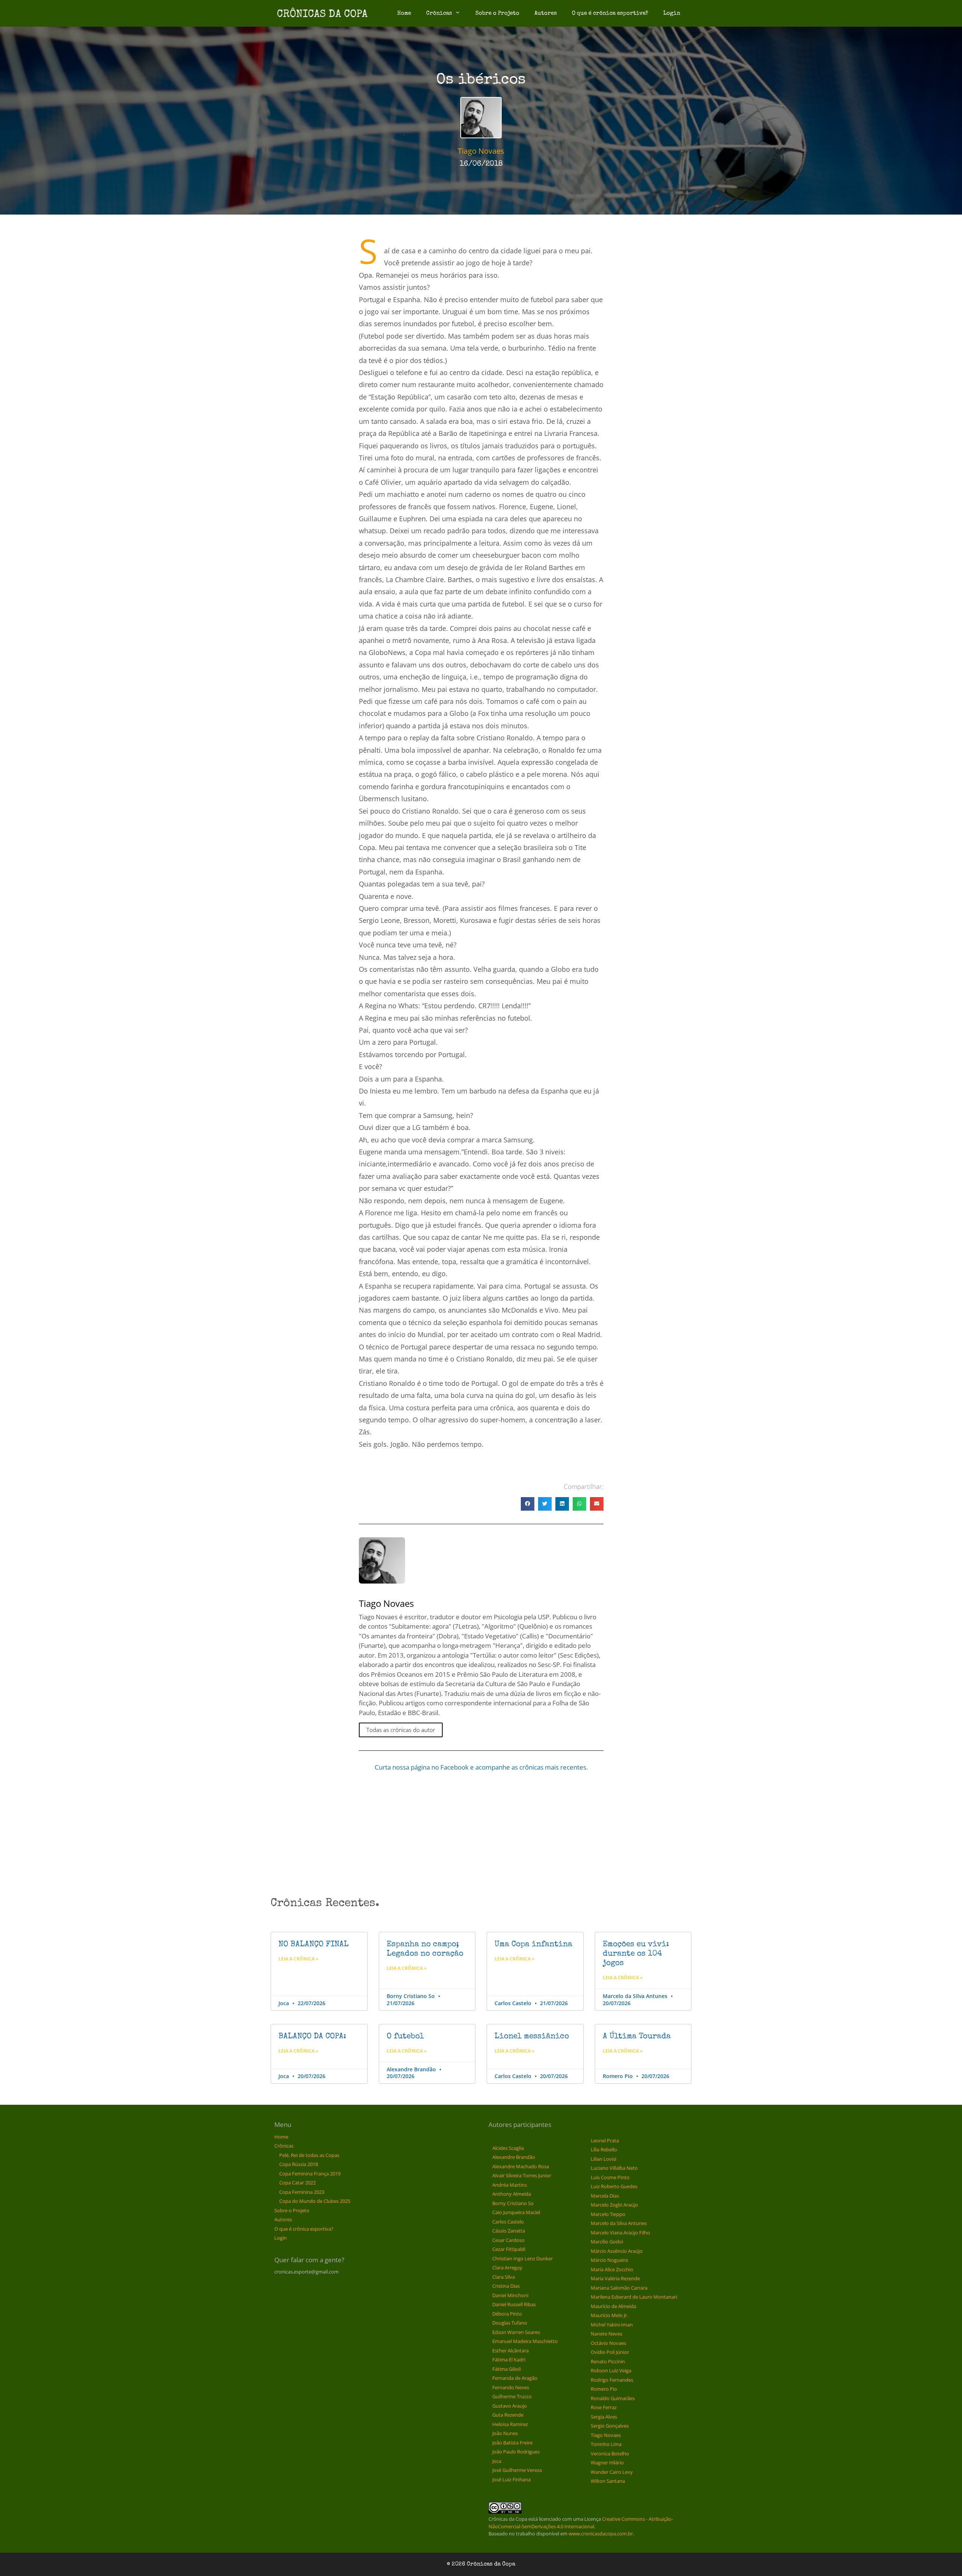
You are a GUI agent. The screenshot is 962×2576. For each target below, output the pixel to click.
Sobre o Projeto (497, 13)
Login (672, 13)
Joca (497, 2461)
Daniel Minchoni (510, 2295)
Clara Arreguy (507, 2267)
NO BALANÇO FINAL (314, 1944)
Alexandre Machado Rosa (521, 2166)
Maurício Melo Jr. (609, 2315)
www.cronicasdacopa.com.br (601, 2534)
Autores (546, 13)
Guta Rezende (508, 2415)
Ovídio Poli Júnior (610, 2352)
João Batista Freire (512, 2443)
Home (404, 13)
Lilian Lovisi (604, 2159)
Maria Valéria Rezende (615, 2278)
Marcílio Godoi (607, 2242)
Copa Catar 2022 (297, 2183)
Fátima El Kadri (509, 2360)
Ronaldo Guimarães (613, 2398)
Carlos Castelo (508, 2222)
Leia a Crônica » (298, 1959)
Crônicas (439, 13)
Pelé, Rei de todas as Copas (309, 2155)
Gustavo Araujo (510, 2406)
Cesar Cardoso (508, 2240)
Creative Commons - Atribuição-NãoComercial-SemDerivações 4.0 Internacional (581, 2523)
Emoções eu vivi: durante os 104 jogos (636, 1954)
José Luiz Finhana (511, 2479)
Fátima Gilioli (507, 2369)
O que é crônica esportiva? (610, 13)
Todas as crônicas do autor (401, 1730)
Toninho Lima (606, 2444)
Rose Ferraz (604, 2407)
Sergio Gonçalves (610, 2426)
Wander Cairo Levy (612, 2472)
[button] (528, 1504)
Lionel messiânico (532, 2037)
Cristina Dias (506, 2286)
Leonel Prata (605, 2140)
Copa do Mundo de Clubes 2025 (315, 2201)
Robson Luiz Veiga (611, 2370)
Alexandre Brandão (514, 2157)
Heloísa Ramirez (510, 2424)
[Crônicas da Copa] (322, 13)
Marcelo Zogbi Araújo (614, 2205)
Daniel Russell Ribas (514, 2304)
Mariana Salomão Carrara (619, 2288)
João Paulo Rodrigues (516, 2452)
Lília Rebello (604, 2149)
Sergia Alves (604, 2417)
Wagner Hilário (607, 2463)
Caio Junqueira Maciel (516, 2212)
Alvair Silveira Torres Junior (522, 2175)
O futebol (405, 2037)
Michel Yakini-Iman (612, 2325)
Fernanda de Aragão (515, 2378)
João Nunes (505, 2433)
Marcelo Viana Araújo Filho (620, 2233)
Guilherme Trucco (512, 2396)
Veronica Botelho (610, 2453)
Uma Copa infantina (533, 1944)
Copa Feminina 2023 (302, 2192)
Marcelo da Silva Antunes (619, 2223)
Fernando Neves (511, 2387)
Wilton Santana (608, 2481)
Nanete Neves (607, 2334)
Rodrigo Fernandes (612, 2380)
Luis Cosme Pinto (610, 2177)
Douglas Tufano (510, 2323)
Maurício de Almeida (613, 2306)
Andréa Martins (510, 2185)
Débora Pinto (507, 2314)
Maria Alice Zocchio (612, 2269)
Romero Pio (604, 2389)
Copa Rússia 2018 (299, 2164)
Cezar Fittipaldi (509, 2249)
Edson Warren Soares (516, 2332)
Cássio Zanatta (509, 2231)
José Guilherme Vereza (517, 2470)
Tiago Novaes (606, 2435)
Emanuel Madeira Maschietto (525, 2341)
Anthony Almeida (512, 2194)
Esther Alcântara (510, 2351)
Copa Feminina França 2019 (310, 2174)
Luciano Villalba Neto (614, 2168)
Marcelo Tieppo (608, 2214)
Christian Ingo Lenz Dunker (523, 2258)
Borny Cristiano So (513, 2203)
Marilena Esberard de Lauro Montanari (634, 2297)
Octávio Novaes (608, 2343)
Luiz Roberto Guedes (614, 2186)
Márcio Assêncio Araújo (617, 2251)
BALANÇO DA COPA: (312, 2037)
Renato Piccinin (608, 2361)
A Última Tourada (637, 2037)
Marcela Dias (605, 2196)
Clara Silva (504, 2277)
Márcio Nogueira (609, 2260)
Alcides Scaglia (508, 2148)
